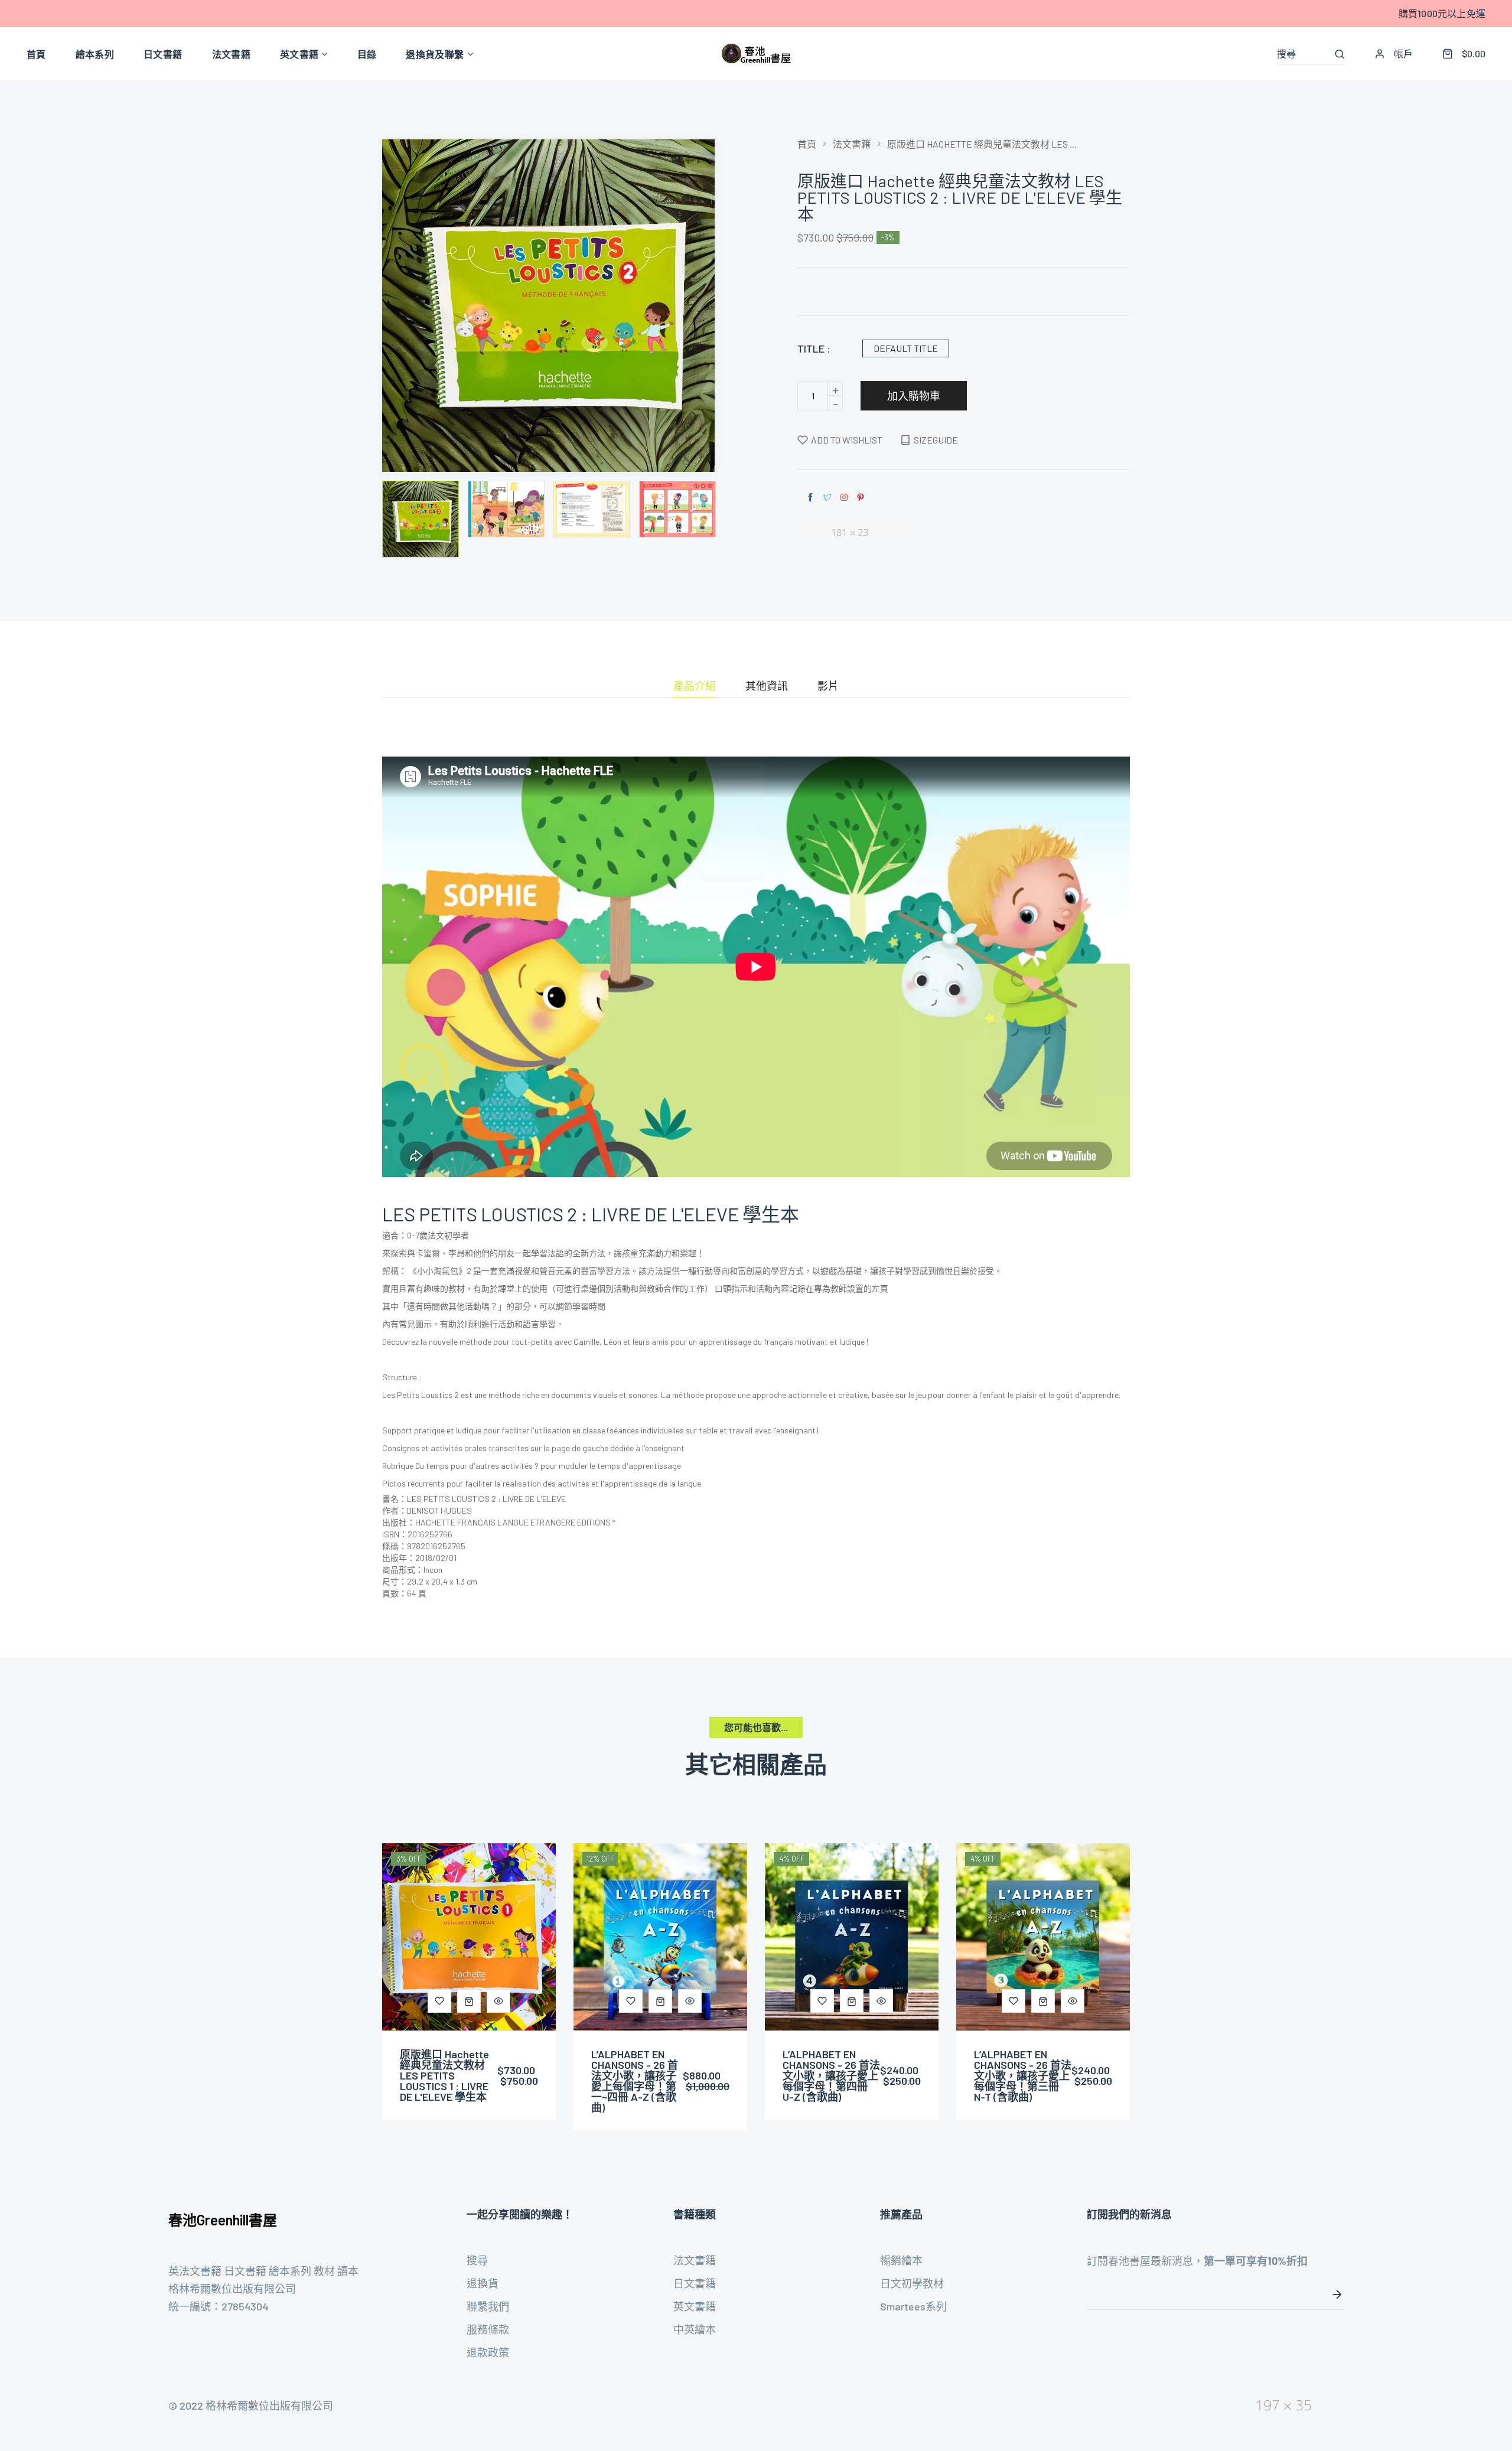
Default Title (906, 348)
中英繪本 (695, 2329)
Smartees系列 (913, 2306)
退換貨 (483, 2283)
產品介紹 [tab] (695, 686)
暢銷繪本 (901, 2260)
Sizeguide (936, 440)
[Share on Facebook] (810, 498)
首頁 (807, 144)
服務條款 (488, 2329)
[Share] (844, 497)
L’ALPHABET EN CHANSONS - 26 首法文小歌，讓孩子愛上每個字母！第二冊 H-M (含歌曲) (1023, 2075)
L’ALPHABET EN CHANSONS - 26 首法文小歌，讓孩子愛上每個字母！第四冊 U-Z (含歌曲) (640, 2075)
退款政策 (488, 2352)
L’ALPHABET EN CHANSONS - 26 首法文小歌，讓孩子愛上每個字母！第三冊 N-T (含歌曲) (831, 2075)
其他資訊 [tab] (767, 686)
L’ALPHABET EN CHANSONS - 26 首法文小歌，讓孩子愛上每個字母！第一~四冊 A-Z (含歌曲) (443, 2081)
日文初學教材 (912, 2283)
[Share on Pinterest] (861, 498)
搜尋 (477, 2260)
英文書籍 (695, 2306)
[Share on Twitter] (827, 498)
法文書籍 (852, 144)
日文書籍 (695, 2283)
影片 (828, 686)
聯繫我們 (488, 2306)
